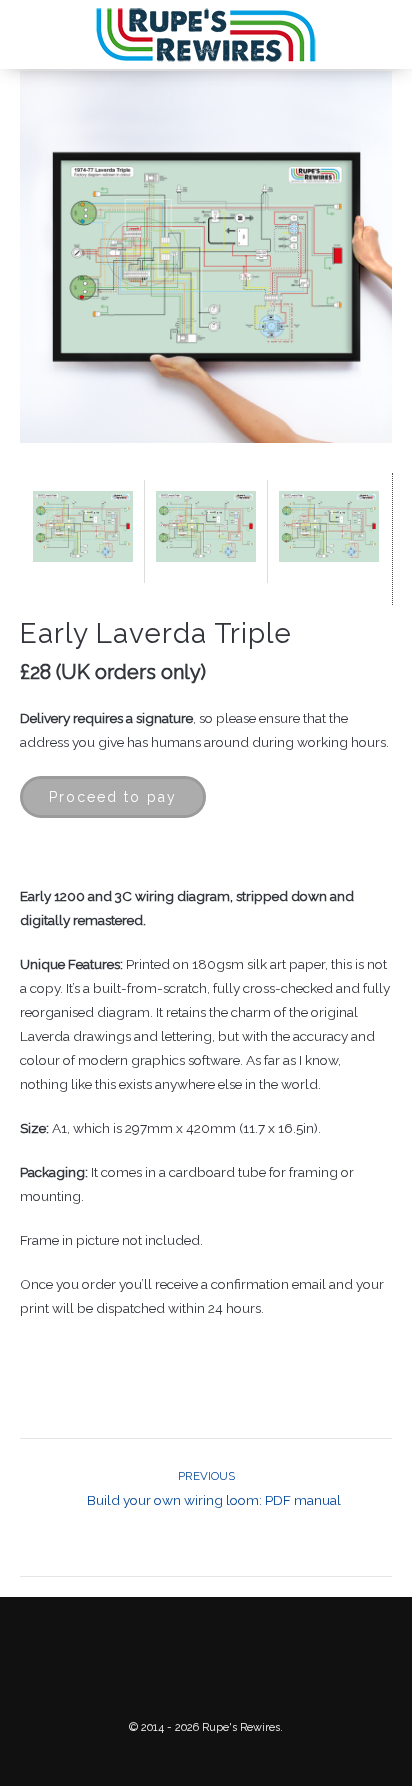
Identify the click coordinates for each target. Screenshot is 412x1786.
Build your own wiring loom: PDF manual (214, 1488)
